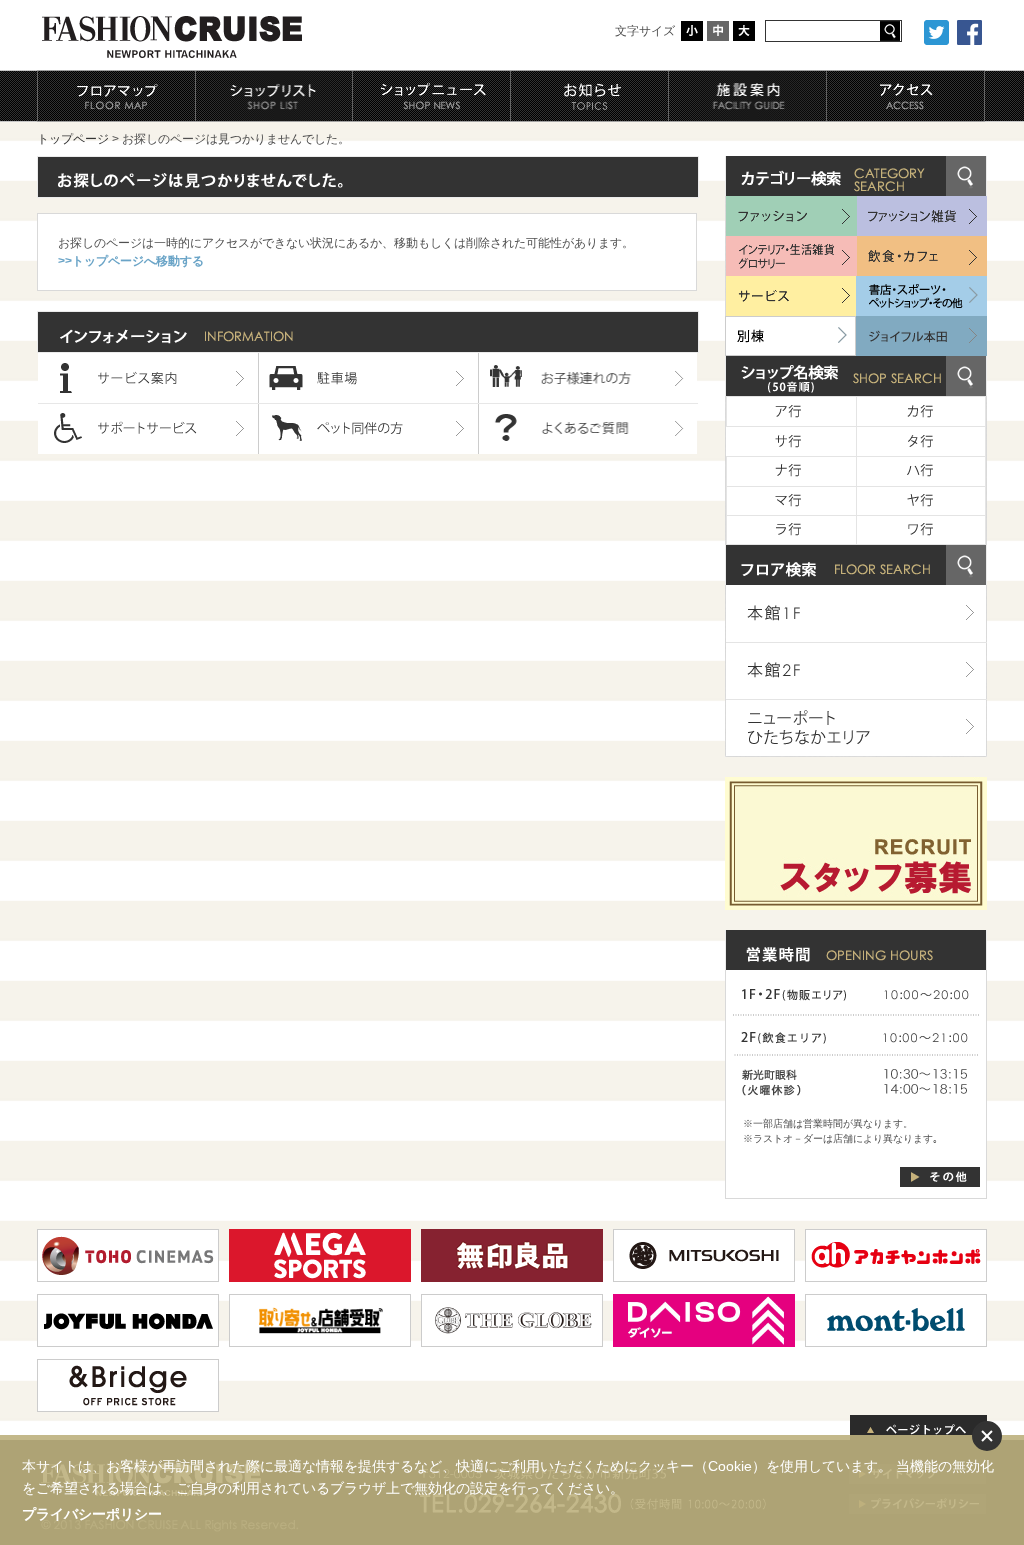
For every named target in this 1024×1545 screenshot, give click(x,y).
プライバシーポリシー (92, 1514)
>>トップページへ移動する (131, 261)
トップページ (73, 139)
